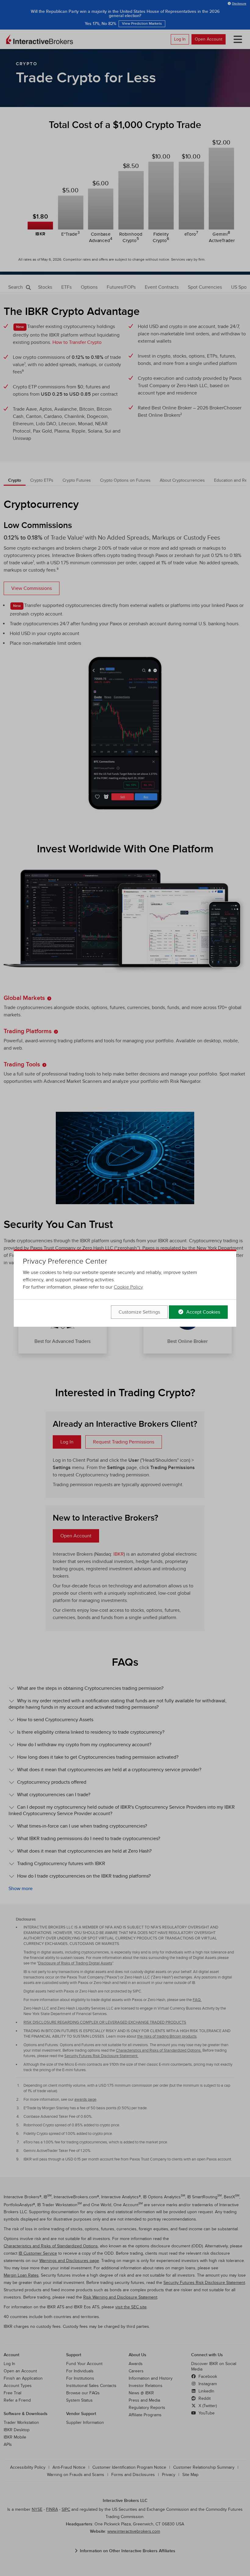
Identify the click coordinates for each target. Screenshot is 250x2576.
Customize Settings (139, 1312)
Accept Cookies (203, 1312)
